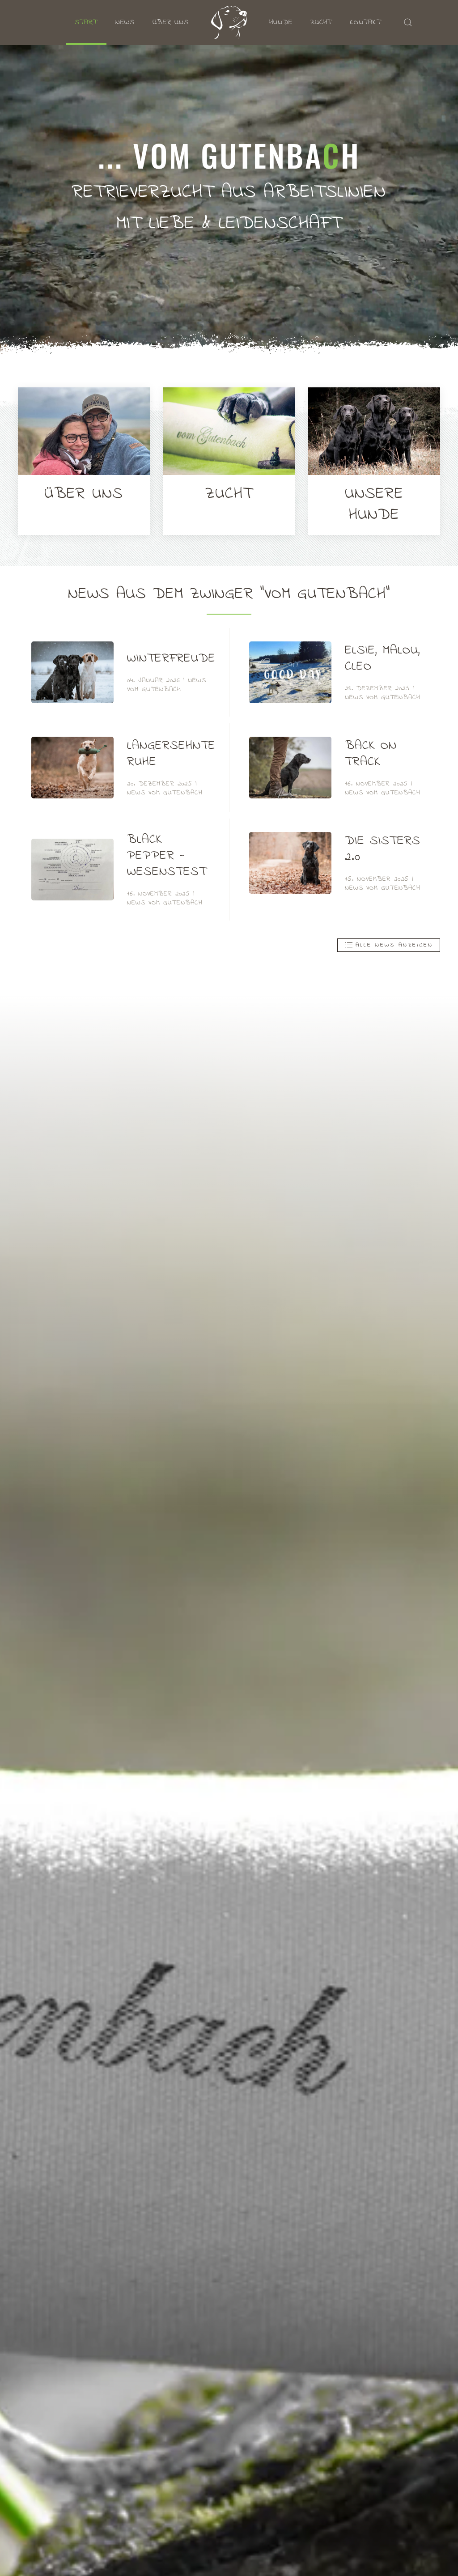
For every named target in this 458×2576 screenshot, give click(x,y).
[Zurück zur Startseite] (229, 22)
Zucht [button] (321, 22)
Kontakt (365, 22)
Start (86, 22)
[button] (408, 22)
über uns (171, 22)
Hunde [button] (281, 22)
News (125, 22)
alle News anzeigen (394, 945)
